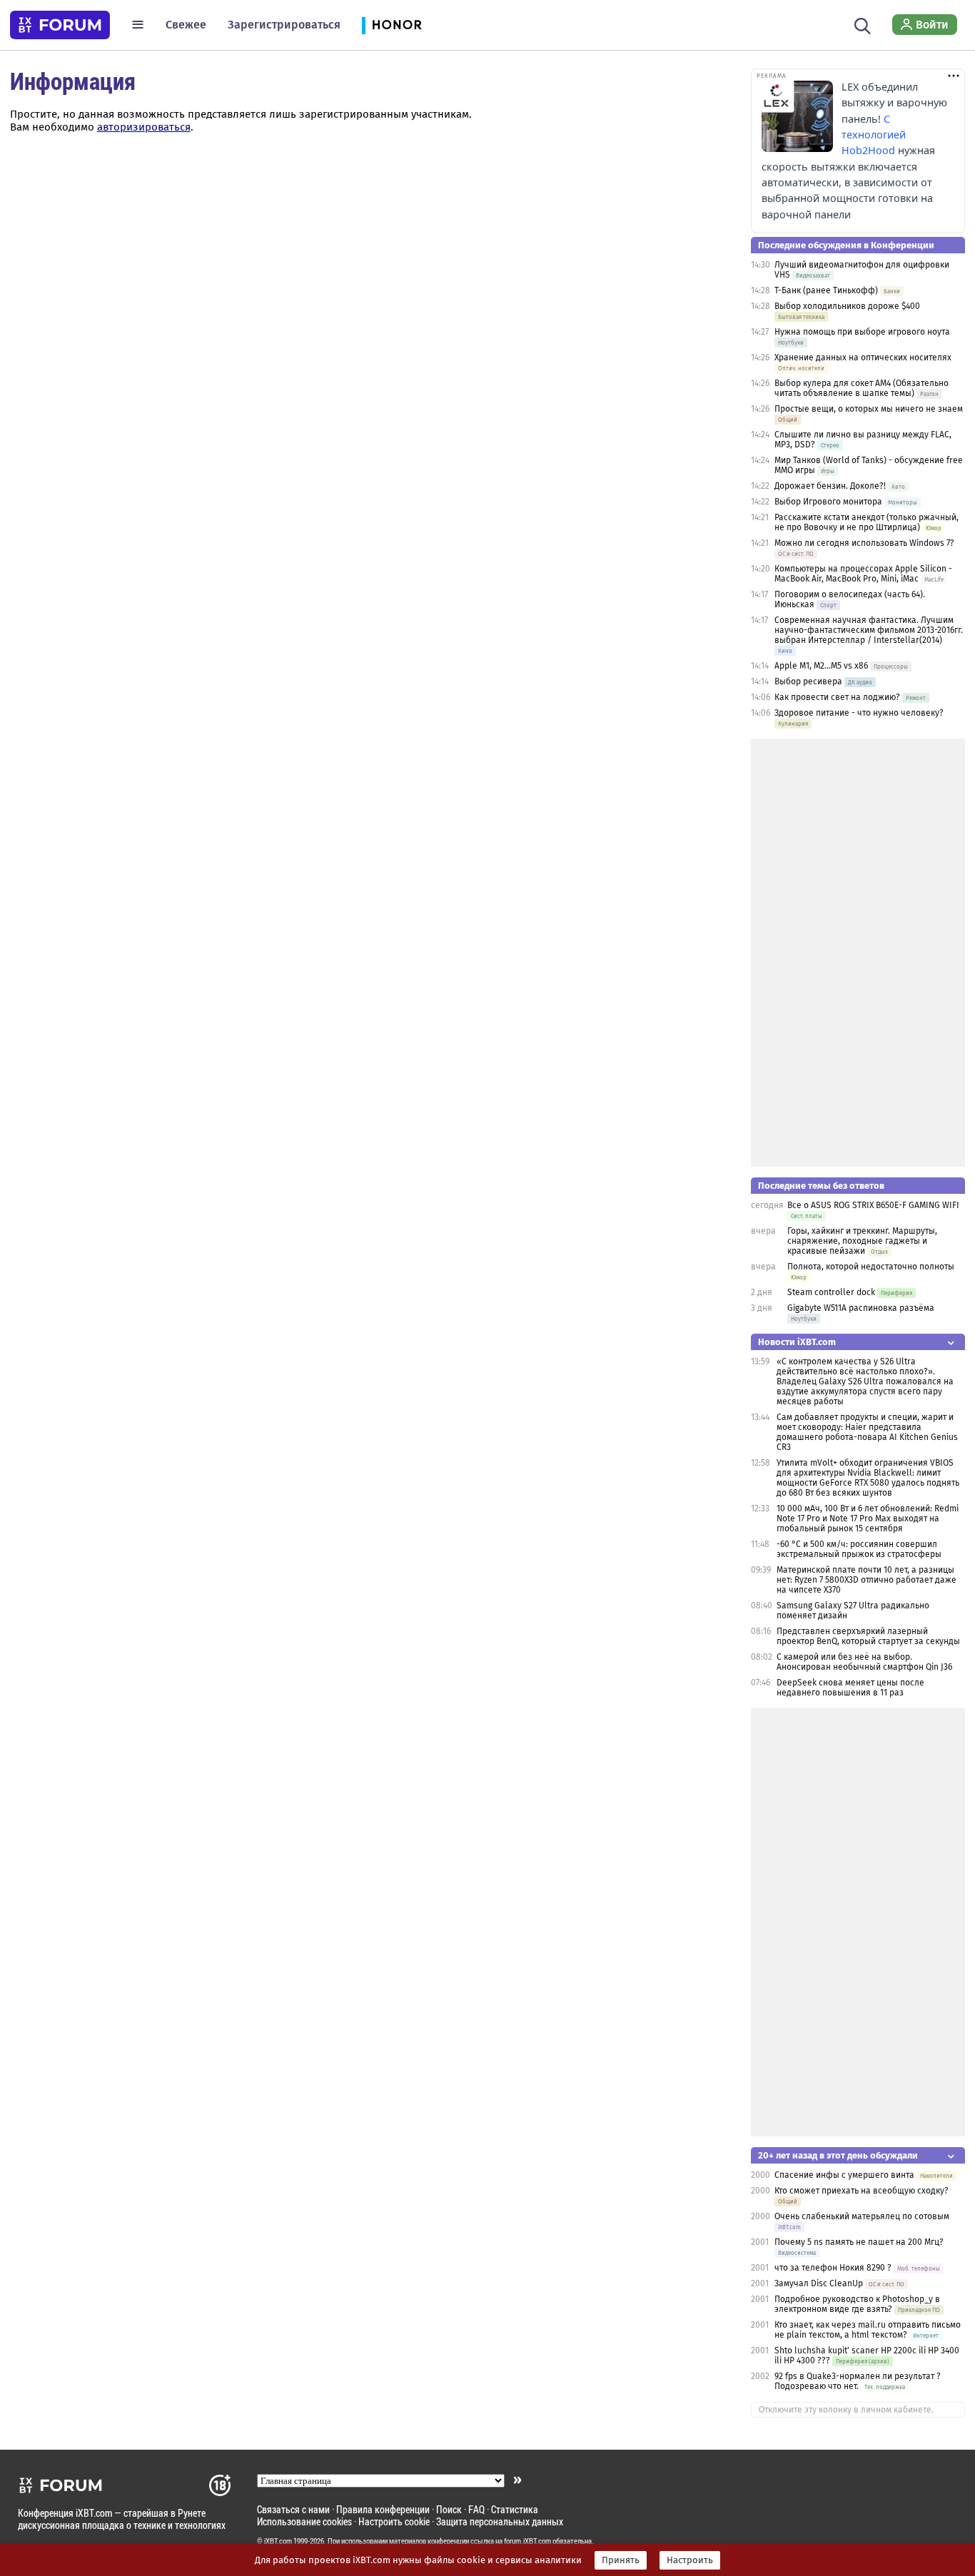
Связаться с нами (293, 2509)
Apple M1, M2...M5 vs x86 (821, 666)
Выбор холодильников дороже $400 (847, 306)
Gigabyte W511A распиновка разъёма (861, 1308)
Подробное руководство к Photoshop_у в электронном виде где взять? (857, 2304)
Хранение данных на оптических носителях (863, 358)
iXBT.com (278, 2541)
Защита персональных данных (500, 2521)
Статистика (515, 2509)
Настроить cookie (394, 2521)
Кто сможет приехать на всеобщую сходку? (862, 2191)
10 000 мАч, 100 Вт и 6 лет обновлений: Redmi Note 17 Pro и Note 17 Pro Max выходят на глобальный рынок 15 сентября (868, 1518)
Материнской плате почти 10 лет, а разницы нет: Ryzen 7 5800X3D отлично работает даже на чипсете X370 (867, 1580)
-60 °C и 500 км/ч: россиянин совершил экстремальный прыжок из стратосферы (859, 1549)
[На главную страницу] (60, 25)
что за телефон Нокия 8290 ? (833, 2268)
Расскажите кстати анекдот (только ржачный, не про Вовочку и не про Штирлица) (867, 522)
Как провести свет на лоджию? (837, 697)
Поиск (449, 2509)
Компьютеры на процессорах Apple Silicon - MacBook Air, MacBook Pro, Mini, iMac (863, 574)
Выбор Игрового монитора (829, 502)
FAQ (476, 2509)
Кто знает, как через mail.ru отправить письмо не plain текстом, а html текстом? (868, 2330)
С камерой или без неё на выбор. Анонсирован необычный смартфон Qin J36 (864, 1662)
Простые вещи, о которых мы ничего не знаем (869, 409)
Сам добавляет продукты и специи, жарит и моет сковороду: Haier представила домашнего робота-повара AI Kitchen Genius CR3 (867, 1432)
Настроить (690, 2560)
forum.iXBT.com (527, 2541)
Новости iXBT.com (797, 1342)
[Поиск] (863, 24)
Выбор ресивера (808, 681)
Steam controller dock (831, 1292)
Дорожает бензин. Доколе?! (830, 486)
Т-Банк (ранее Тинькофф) (826, 290)
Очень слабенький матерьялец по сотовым (862, 2216)
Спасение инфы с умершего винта (844, 2175)
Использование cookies (304, 2521)
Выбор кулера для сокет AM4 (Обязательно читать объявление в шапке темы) (862, 388)
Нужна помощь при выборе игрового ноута (862, 332)
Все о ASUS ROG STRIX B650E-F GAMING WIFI (873, 1205)
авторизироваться (144, 127)
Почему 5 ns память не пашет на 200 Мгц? (859, 2242)
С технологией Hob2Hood (874, 135)
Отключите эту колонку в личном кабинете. (846, 2410)
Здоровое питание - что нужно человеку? (859, 713)
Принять (621, 2560)
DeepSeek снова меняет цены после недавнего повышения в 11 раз (850, 1688)
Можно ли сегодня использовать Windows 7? (864, 543)
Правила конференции (383, 2509)
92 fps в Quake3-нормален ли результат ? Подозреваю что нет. (858, 2381)
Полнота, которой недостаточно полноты (871, 1267)
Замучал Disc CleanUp (819, 2283)
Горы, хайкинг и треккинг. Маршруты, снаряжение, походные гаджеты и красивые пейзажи (862, 1241)
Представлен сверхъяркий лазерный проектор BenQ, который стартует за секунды (868, 1636)
